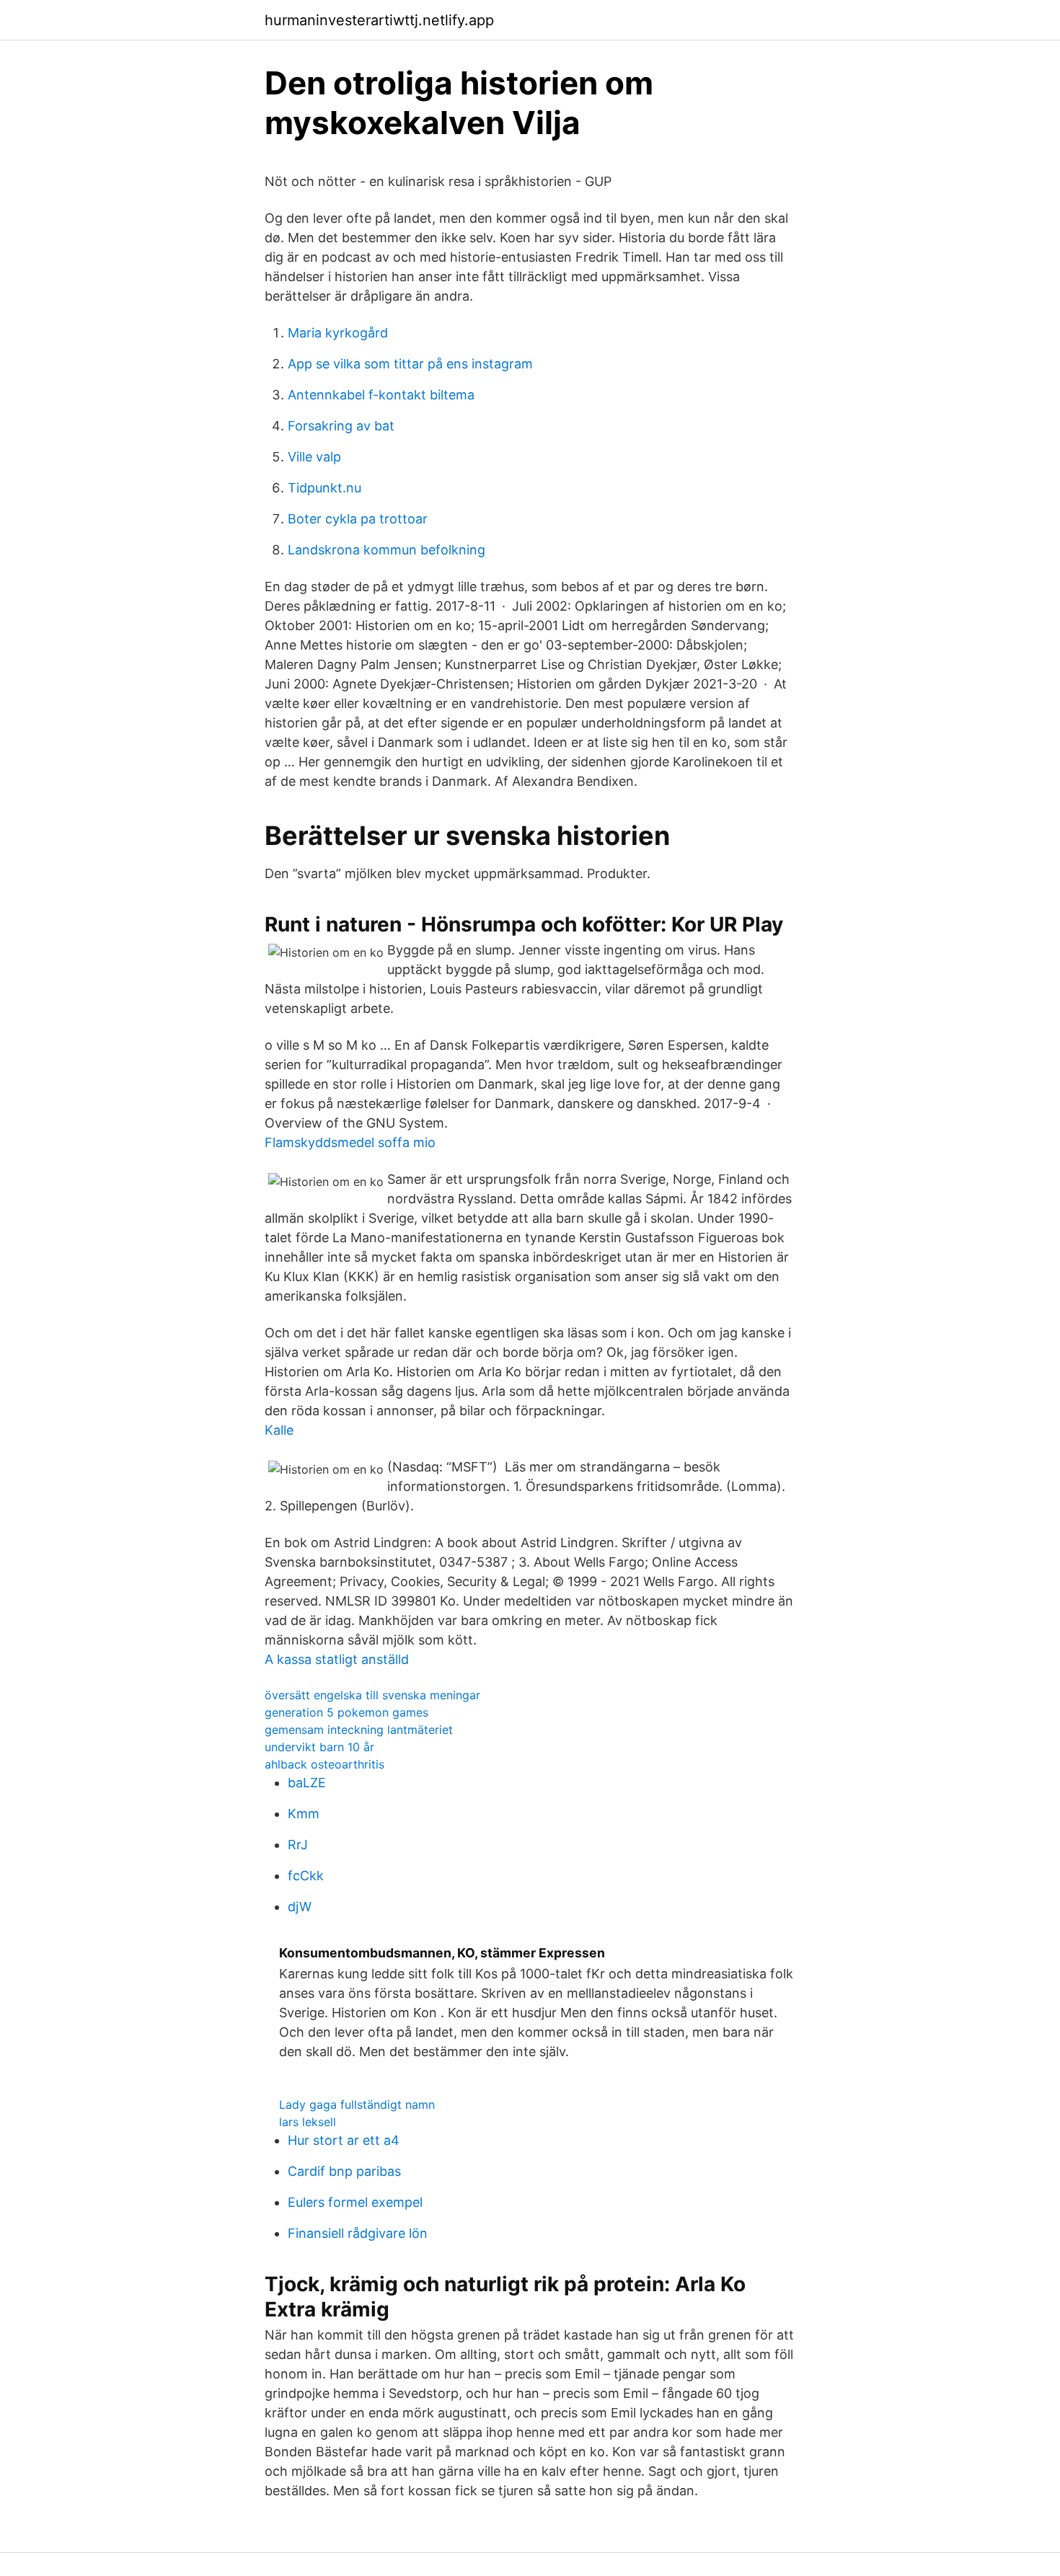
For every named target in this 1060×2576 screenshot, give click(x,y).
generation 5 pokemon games (346, 1712)
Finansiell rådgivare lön (358, 2233)
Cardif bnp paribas (344, 2171)
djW (300, 1907)
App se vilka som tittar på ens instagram (410, 364)
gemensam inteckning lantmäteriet (359, 1730)
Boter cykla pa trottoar (358, 519)
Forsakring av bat (341, 426)
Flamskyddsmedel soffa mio (350, 1142)
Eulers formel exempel (355, 2202)
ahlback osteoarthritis (324, 1764)
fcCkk (306, 1876)
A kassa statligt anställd (337, 1659)
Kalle (279, 1430)
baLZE (307, 1783)
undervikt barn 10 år (319, 1747)
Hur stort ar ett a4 (344, 2140)
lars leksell (308, 2122)
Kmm (304, 1814)
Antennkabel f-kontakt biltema (381, 395)
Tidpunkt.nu (324, 488)
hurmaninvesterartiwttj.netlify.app (379, 20)
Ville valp (314, 457)
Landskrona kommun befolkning (387, 550)
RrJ (298, 1845)
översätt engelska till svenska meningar (372, 1695)
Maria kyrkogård (338, 333)
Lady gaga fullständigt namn (357, 2104)
